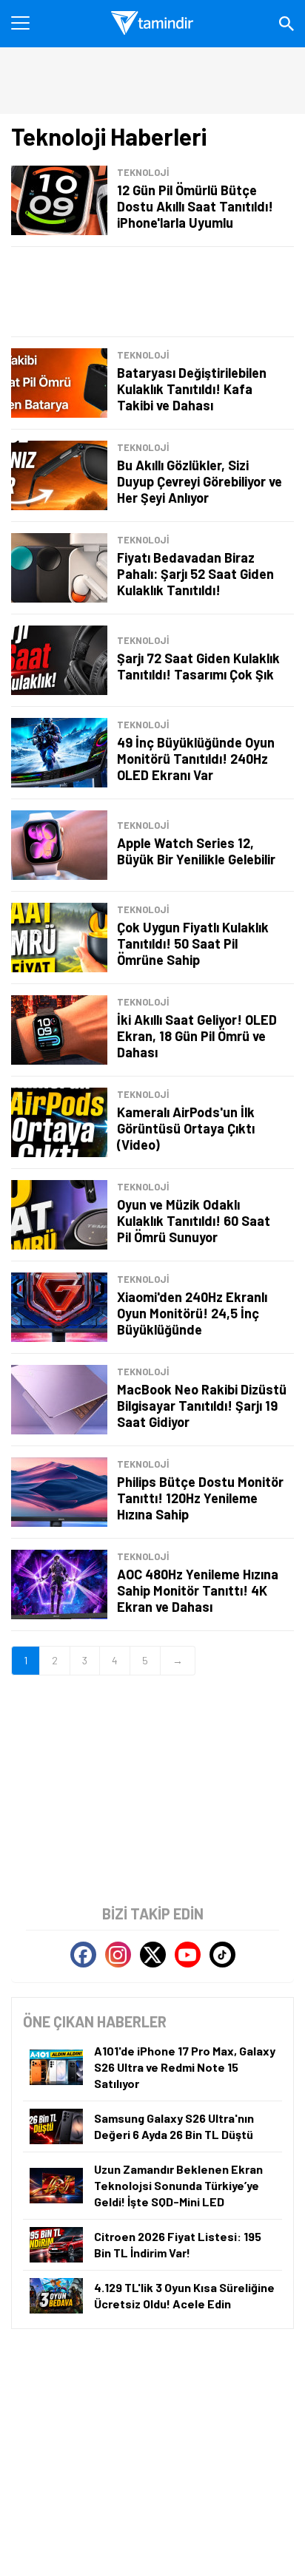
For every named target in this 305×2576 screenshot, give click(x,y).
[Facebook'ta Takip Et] (83, 1955)
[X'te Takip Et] (153, 1955)
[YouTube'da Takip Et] (188, 1955)
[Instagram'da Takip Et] (118, 1955)
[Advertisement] (152, 292)
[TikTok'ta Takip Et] (222, 1955)
